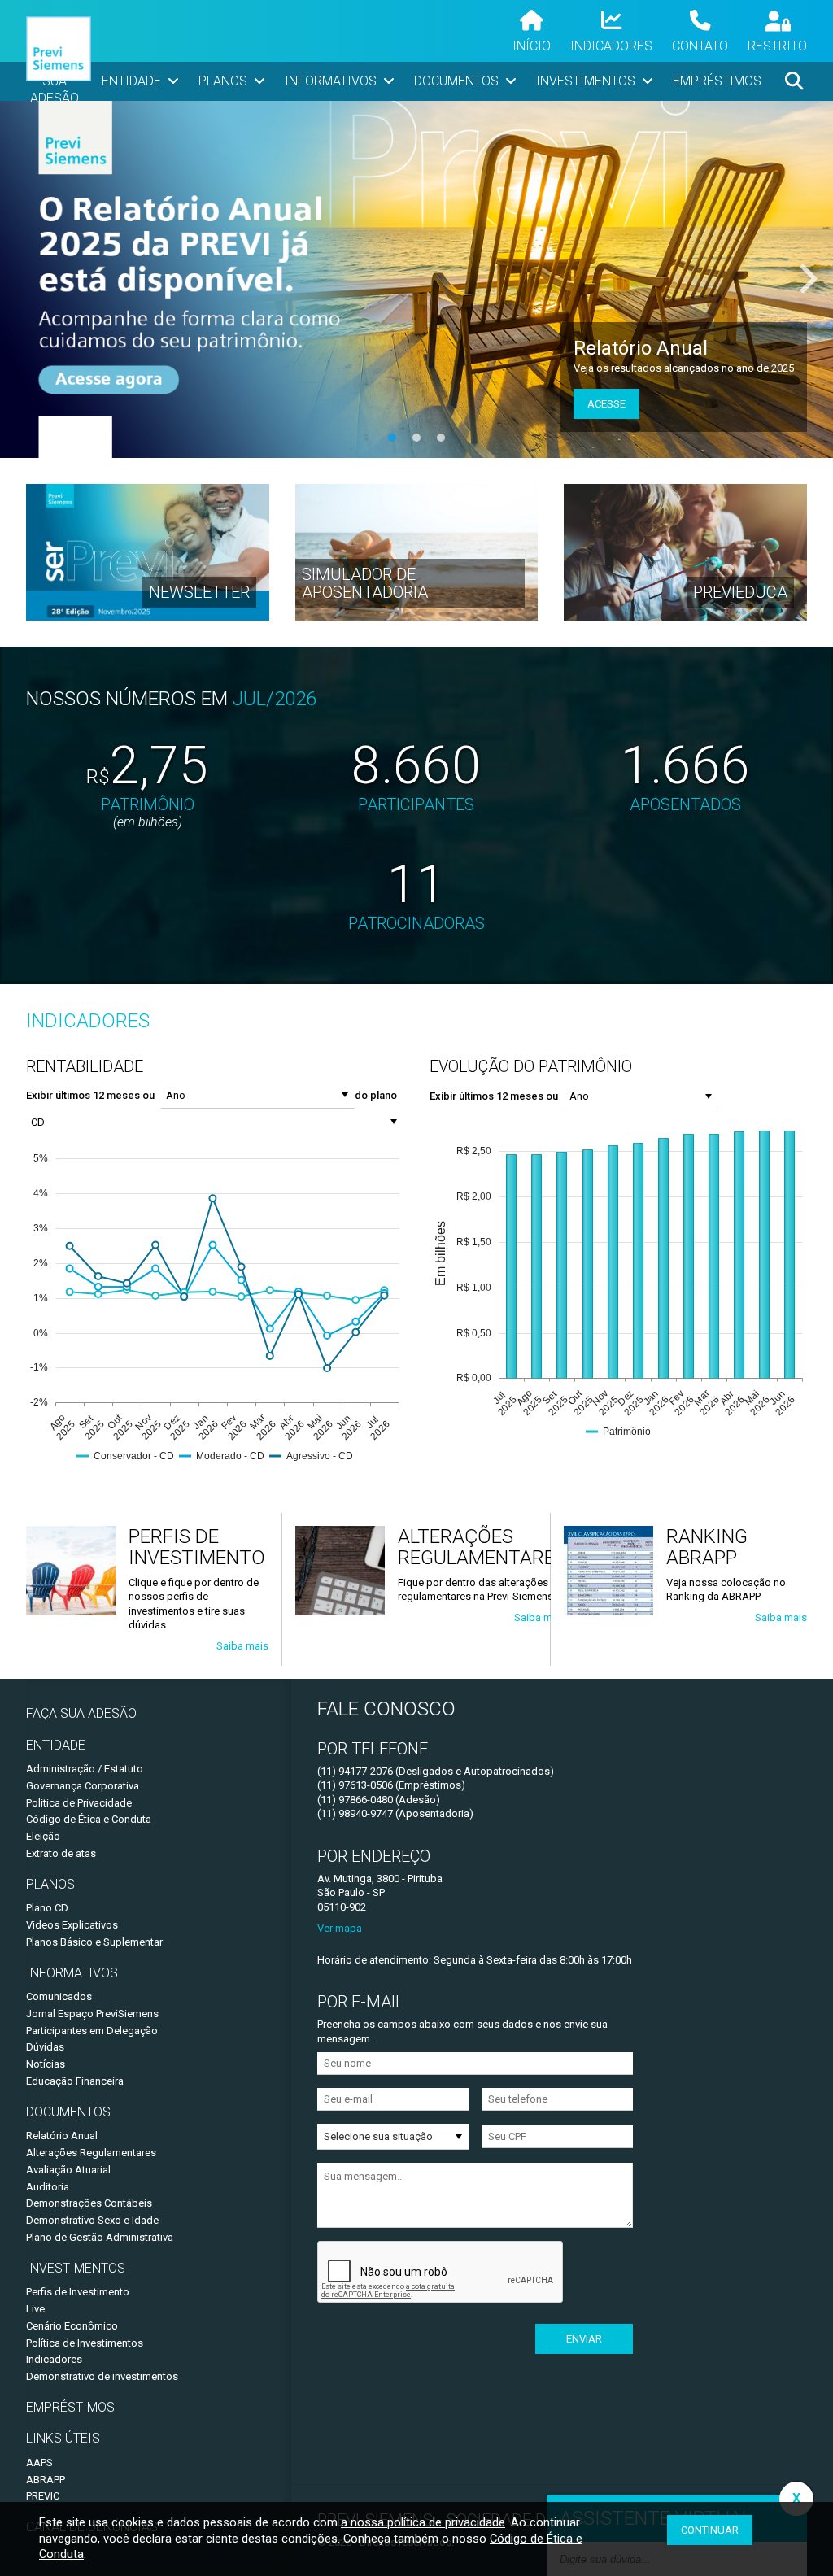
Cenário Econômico (72, 2326)
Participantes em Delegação (92, 2031)
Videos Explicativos (72, 1925)
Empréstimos (70, 2407)
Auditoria (48, 2187)
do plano (376, 1095)
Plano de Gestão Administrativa (100, 2237)
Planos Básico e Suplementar (94, 1942)
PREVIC (43, 2496)
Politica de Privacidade (79, 1803)
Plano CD (47, 1908)
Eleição (43, 1836)
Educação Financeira (75, 2081)
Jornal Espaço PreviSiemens (92, 2014)
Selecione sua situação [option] (378, 2136)
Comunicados (59, 1996)
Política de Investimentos (85, 2343)
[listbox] (393, 2137)
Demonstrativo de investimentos (102, 2376)
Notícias (46, 2064)
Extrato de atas (61, 1853)
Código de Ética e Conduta (89, 1819)
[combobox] (247, 1095)
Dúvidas (45, 2047)
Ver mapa (340, 1928)
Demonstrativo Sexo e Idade (92, 2220)
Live (35, 2309)
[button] (345, 1095)
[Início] (59, 51)
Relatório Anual (62, 2136)
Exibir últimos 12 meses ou (90, 1095)
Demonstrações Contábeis (89, 2203)
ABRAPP (46, 2480)
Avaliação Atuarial (68, 2170)
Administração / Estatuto (85, 1769)
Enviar (584, 2339)
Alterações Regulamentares (91, 2153)
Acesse (606, 404)
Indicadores (54, 2359)
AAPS (39, 2463)
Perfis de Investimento (78, 2292)
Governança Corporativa (83, 1786)
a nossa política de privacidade (423, 2522)
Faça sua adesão (81, 1713)
